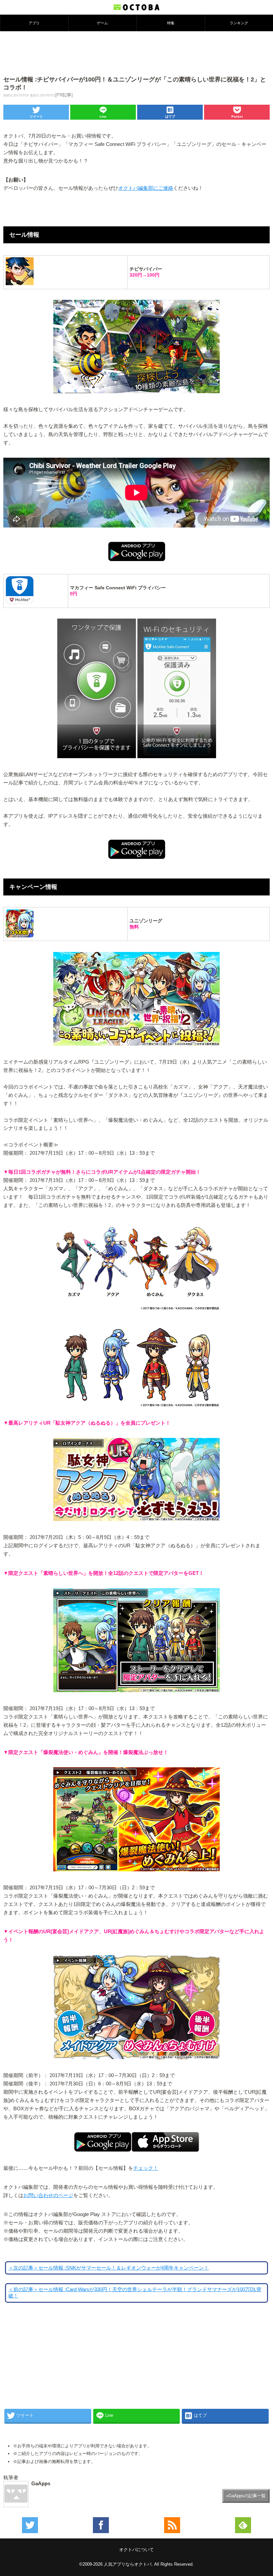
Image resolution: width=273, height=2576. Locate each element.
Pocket (237, 117)
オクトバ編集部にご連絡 (146, 188)
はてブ (170, 117)
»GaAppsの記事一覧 (246, 2496)
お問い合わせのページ (48, 2195)
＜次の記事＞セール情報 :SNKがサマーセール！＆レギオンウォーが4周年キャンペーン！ (109, 2268)
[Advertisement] (136, 53)
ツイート (36, 117)
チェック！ (146, 2168)
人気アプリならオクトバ (128, 2564)
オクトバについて (136, 2550)
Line (103, 117)
